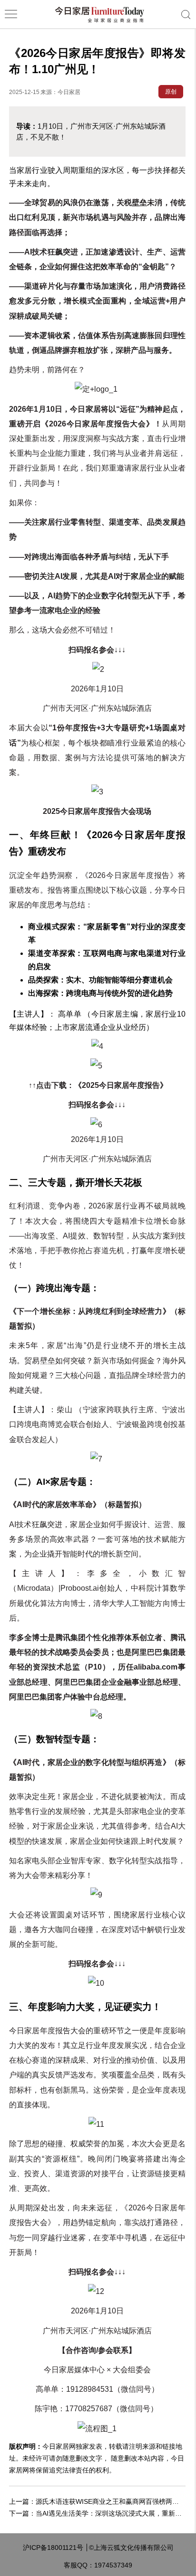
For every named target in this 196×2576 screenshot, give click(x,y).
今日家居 (69, 92)
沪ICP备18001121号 (53, 2548)
